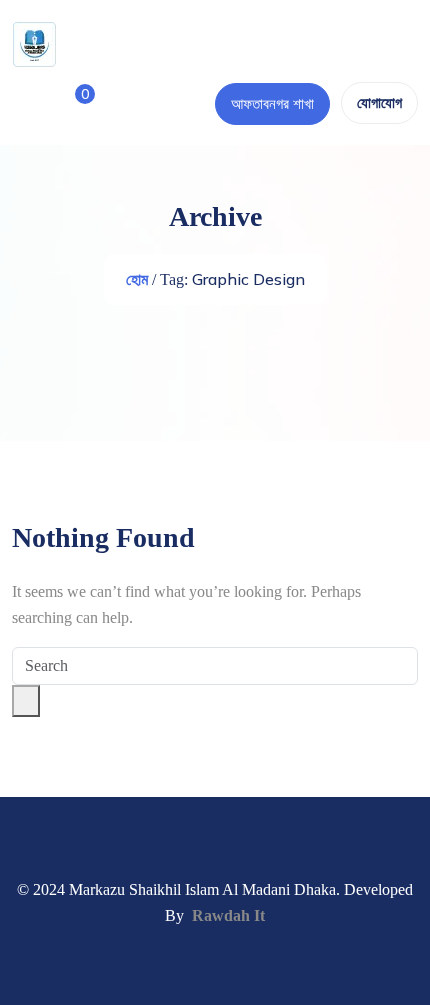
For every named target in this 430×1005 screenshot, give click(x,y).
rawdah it (228, 915)
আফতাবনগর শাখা (272, 104)
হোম (137, 279)
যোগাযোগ (379, 103)
